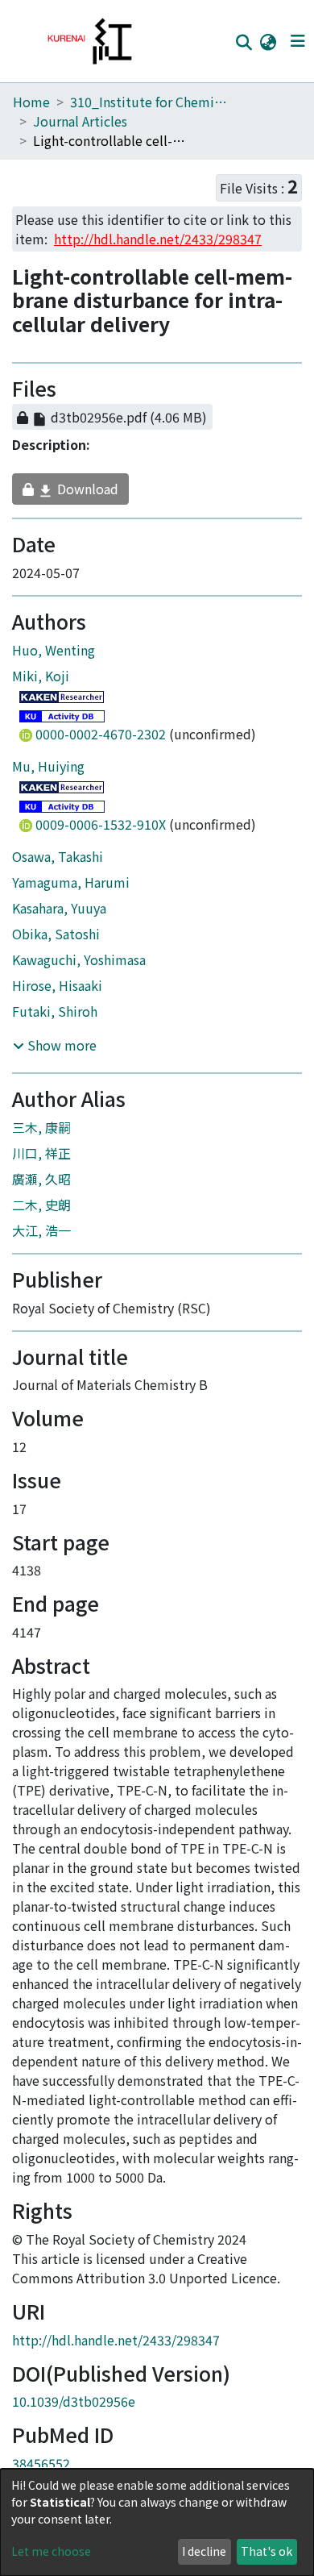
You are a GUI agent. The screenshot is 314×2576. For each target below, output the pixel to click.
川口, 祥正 (41, 1160)
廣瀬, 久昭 (41, 1186)
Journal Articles (80, 121)
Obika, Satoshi (56, 941)
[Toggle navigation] (297, 41)
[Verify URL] (235, 425)
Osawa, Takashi (58, 864)
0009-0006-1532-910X (101, 831)
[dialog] (157, 2522)
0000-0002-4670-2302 (101, 741)
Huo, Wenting (54, 657)
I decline (204, 2551)
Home (31, 102)
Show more (60, 1053)
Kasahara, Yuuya (59, 915)
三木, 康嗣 (41, 1134)
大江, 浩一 (41, 1238)
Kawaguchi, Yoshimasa (79, 967)
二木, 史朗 (41, 1212)
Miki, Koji (41, 683)
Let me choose (51, 2551)
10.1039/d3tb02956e (74, 2409)
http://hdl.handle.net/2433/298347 (116, 2347)
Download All (132, 392)
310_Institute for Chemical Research (151, 102)
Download (72, 497)
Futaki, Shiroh (55, 1018)
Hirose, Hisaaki (57, 993)
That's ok (266, 2551)
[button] (268, 41)
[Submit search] (244, 42)
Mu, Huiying (48, 773)
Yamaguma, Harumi (71, 889)
